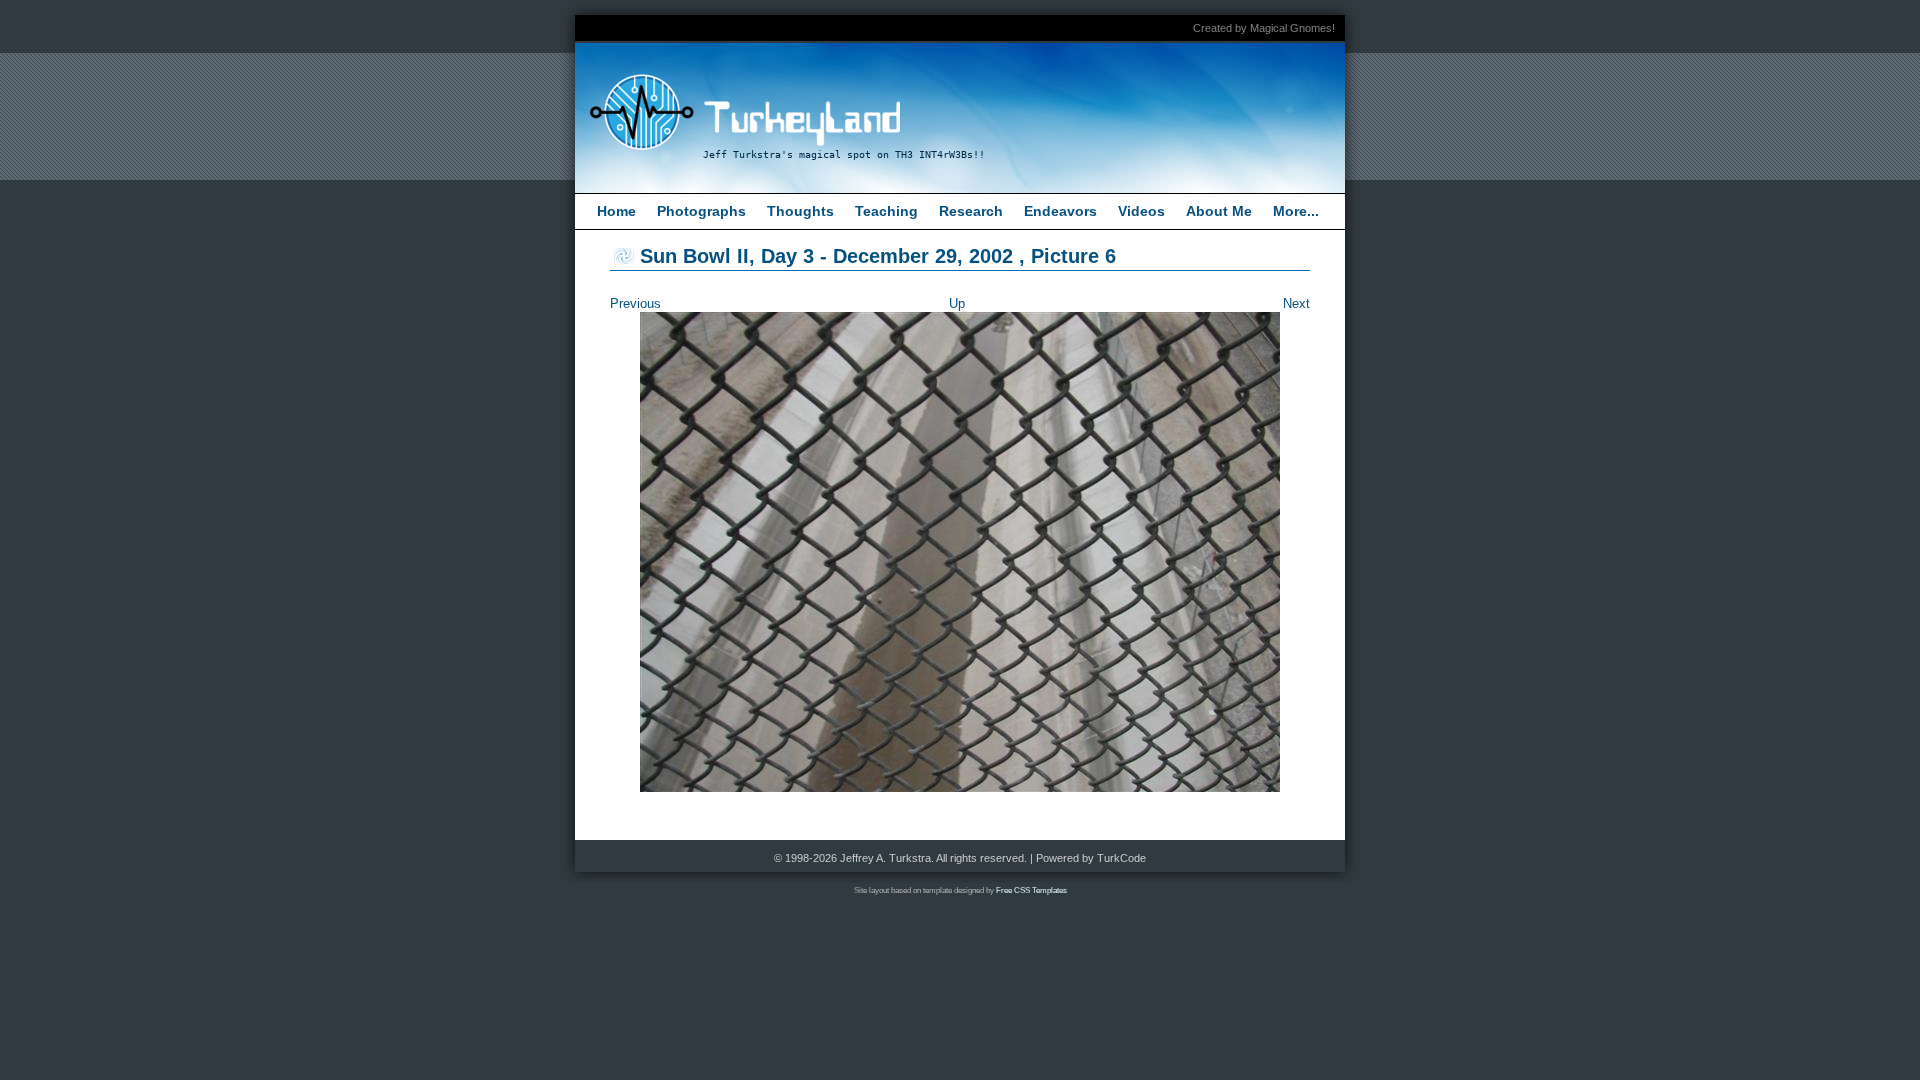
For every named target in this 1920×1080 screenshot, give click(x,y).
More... (1296, 211)
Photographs (701, 211)
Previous (635, 303)
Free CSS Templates (1031, 890)
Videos (1141, 211)
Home (616, 211)
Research (971, 211)
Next (1296, 303)
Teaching (886, 211)
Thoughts (800, 211)
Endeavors (1060, 211)
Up (957, 303)
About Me (1219, 211)
